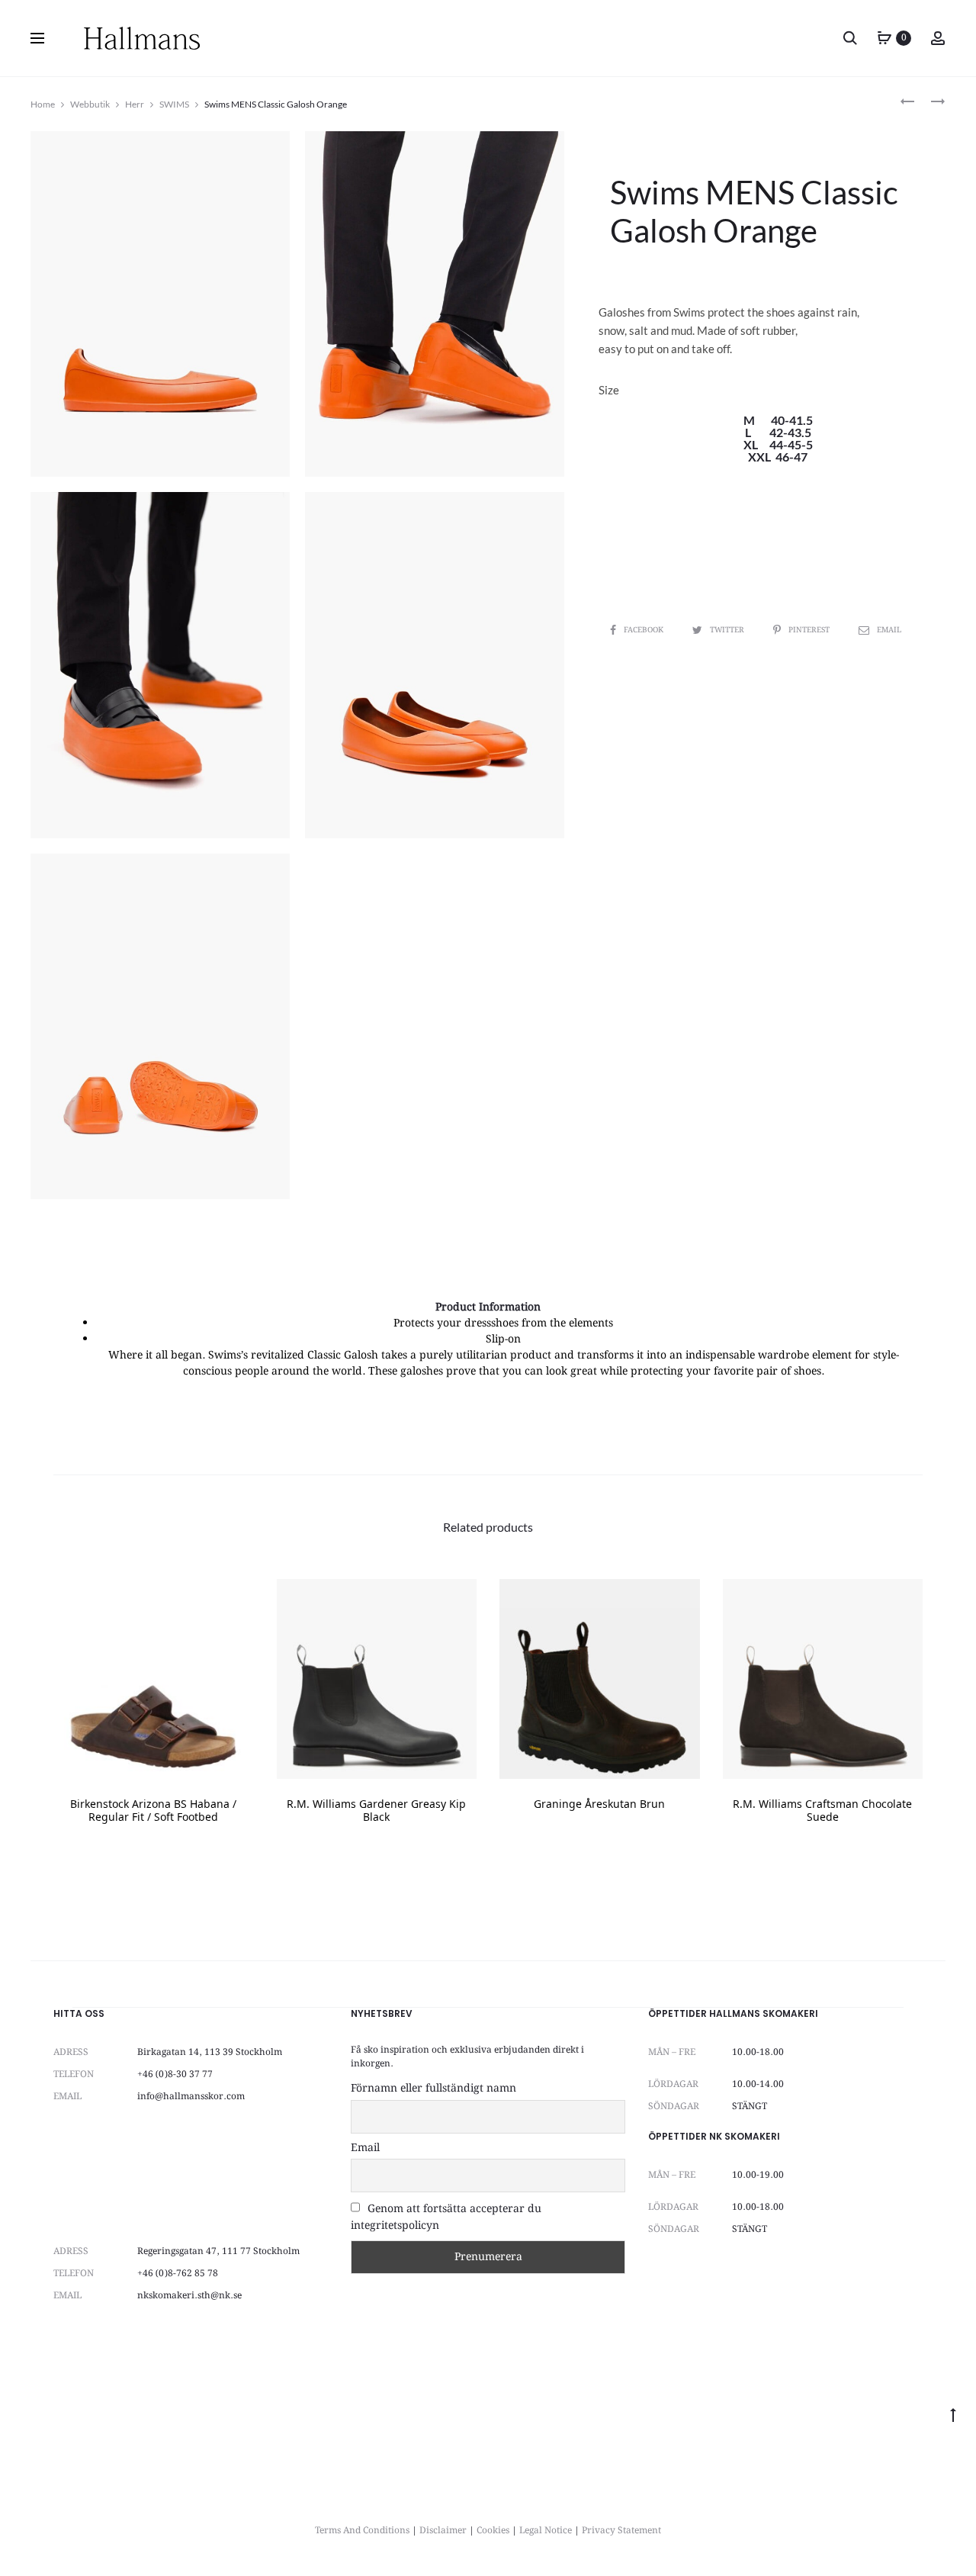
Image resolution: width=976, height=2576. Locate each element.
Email (889, 630)
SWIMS (174, 104)
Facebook (645, 630)
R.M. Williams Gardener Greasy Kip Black (376, 1812)
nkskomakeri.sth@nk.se (189, 2296)
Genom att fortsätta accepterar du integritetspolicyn (446, 2217)
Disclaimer (443, 2531)
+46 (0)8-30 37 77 (175, 2074)
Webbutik (90, 104)
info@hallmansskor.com (191, 2097)
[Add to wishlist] (235, 1598)
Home (43, 104)
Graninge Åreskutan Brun (599, 1805)
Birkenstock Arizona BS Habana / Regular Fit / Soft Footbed (153, 1812)
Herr (135, 104)
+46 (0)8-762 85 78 (178, 2274)
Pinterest (810, 630)
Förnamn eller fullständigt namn (433, 2089)
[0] (884, 38)
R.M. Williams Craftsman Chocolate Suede (822, 1812)
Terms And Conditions (362, 2531)
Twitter (728, 630)
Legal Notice (546, 2531)
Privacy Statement (621, 2531)
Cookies (493, 2531)
